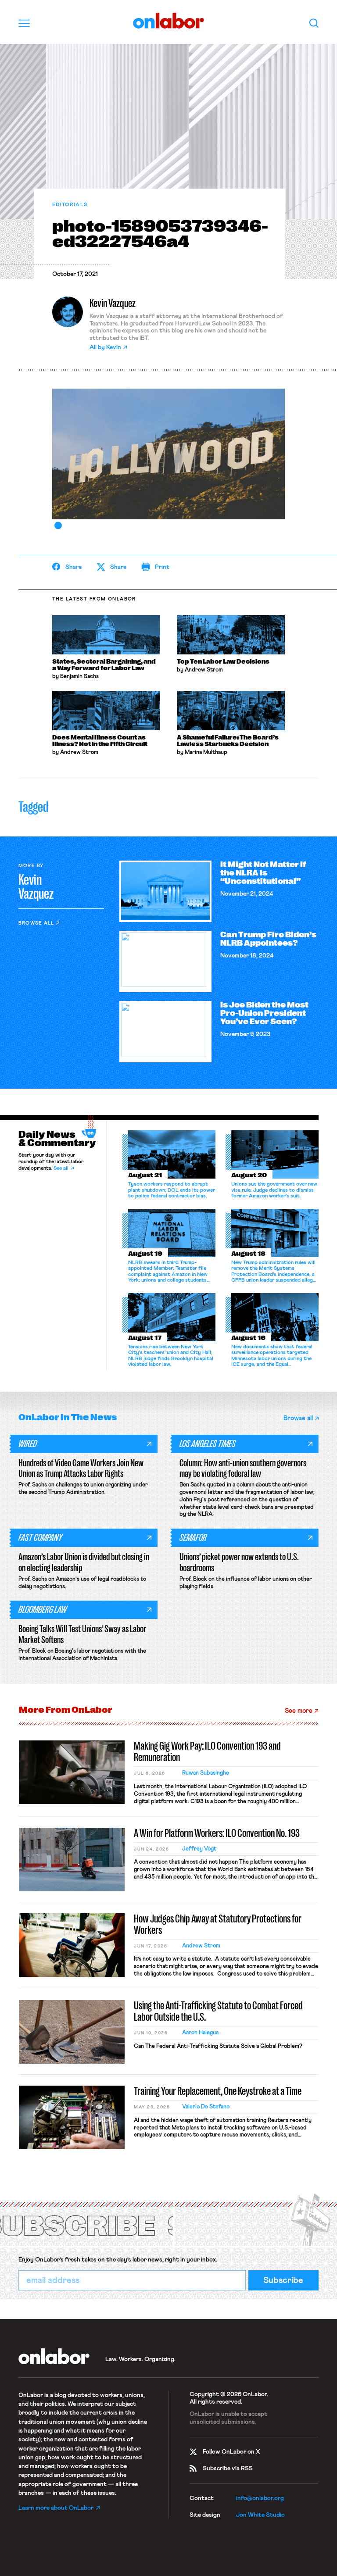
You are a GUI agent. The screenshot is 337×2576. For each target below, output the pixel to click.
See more (299, 1711)
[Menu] (24, 23)
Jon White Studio (260, 2515)
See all (61, 1168)
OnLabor (169, 21)
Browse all (36, 923)
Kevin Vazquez (113, 303)
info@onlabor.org (260, 2498)
